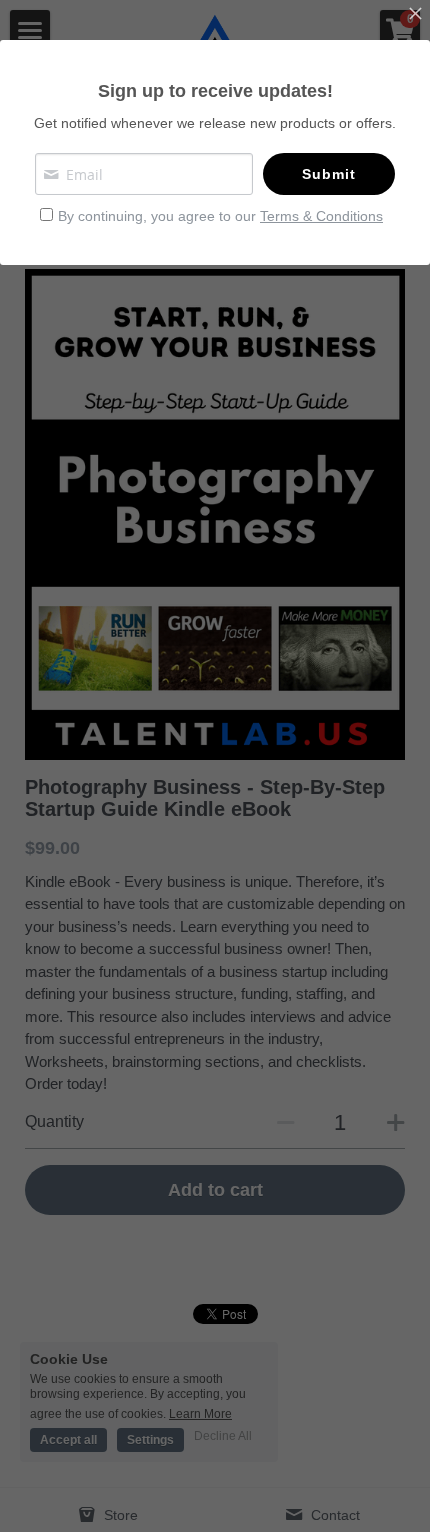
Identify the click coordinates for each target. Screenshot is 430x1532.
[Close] (415, 15)
